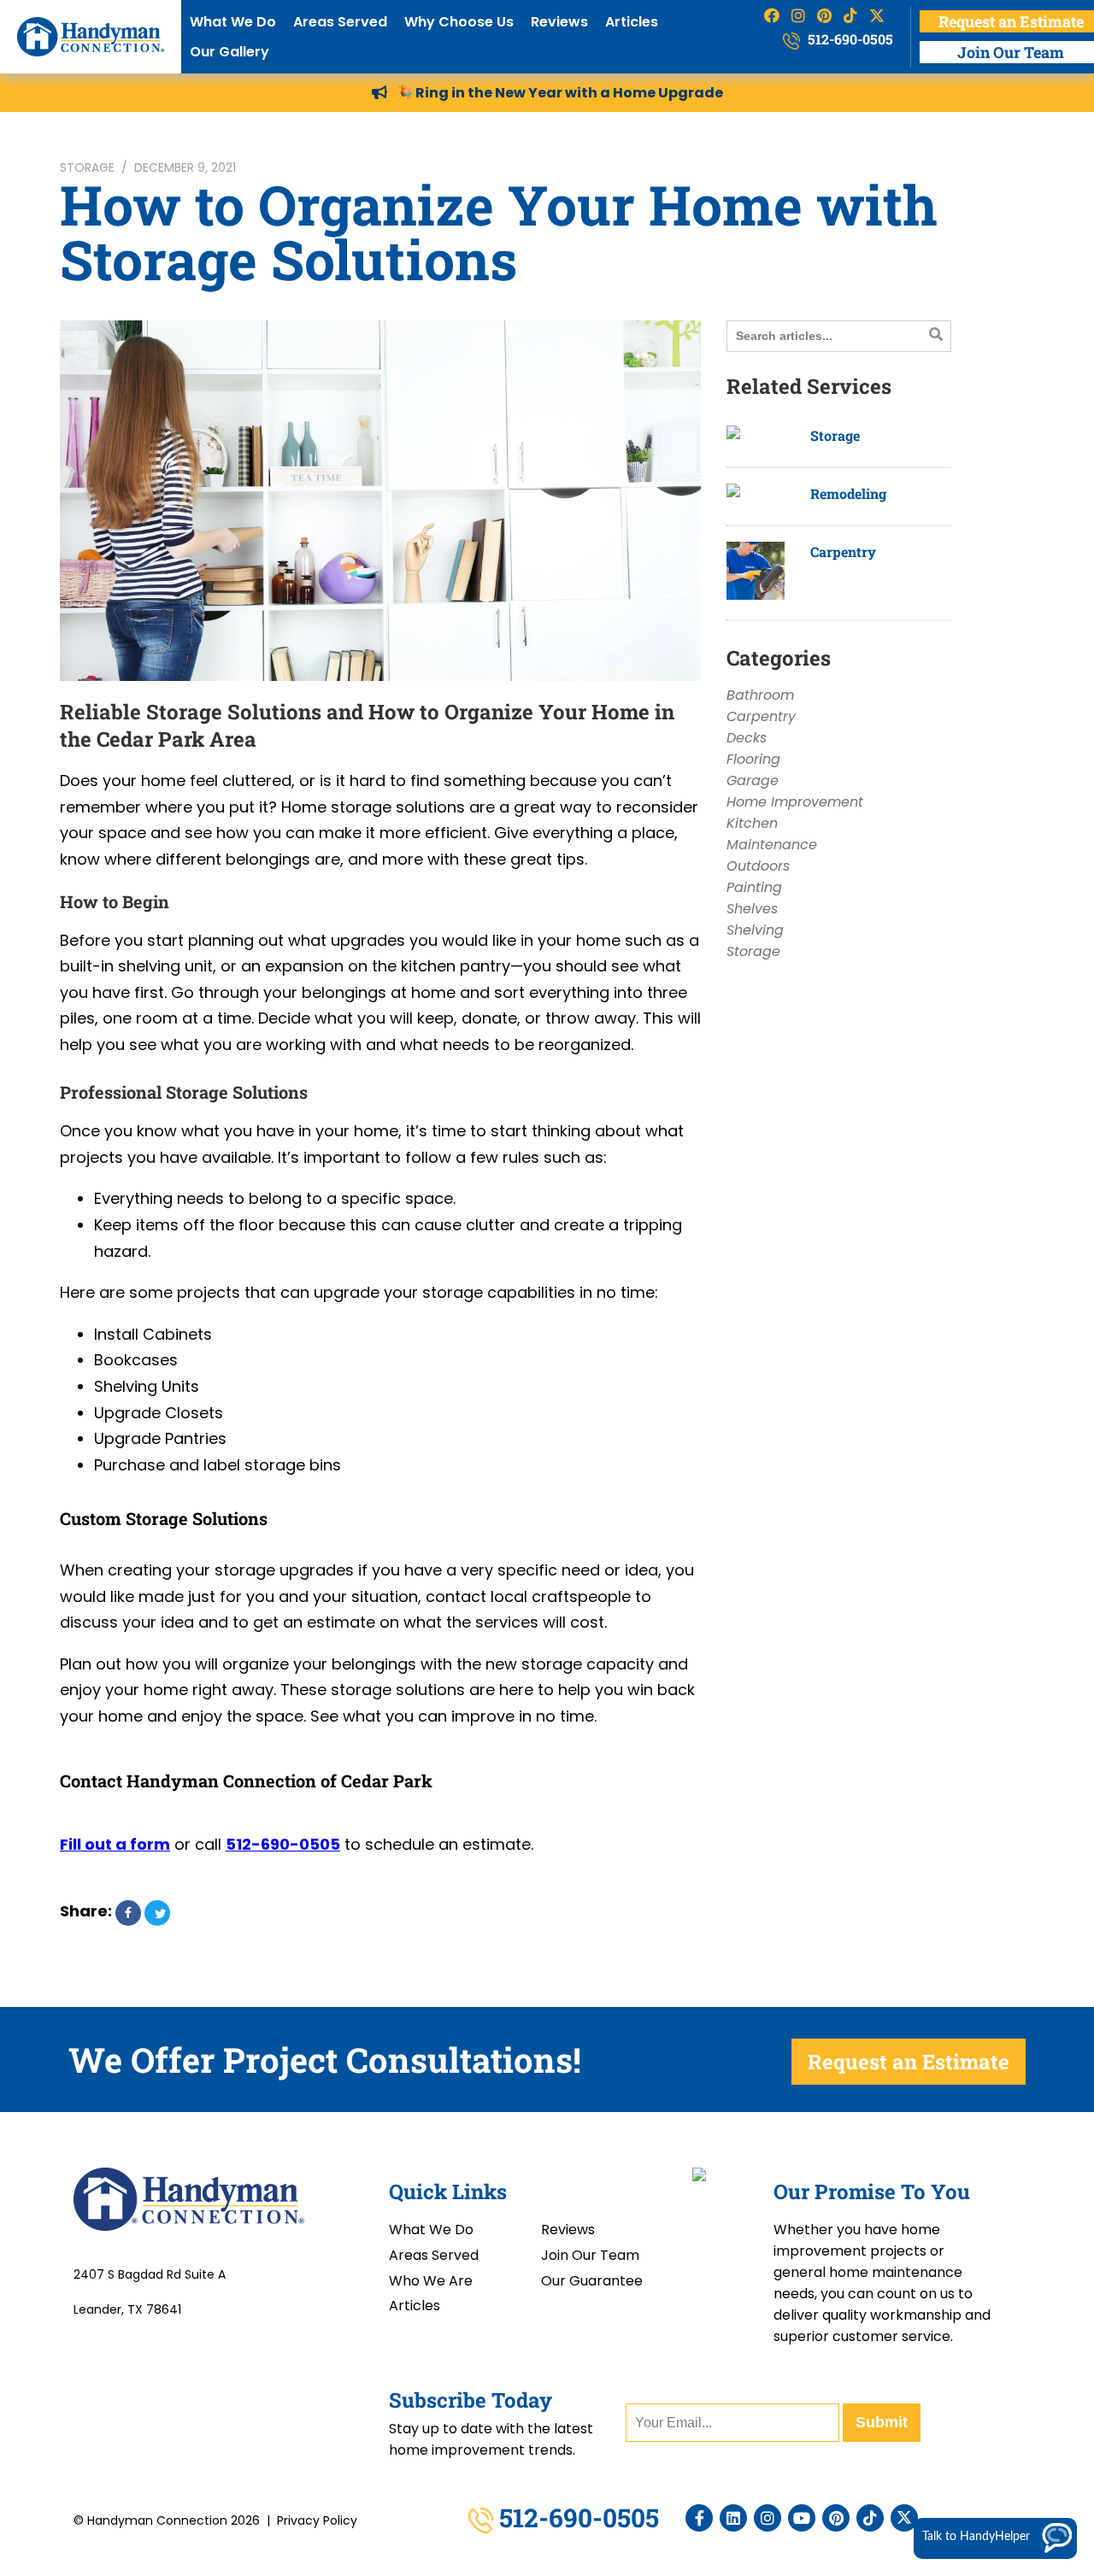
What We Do (233, 22)
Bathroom (760, 695)
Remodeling (848, 493)
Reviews (559, 22)
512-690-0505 (849, 39)
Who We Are (431, 2281)
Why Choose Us (459, 22)
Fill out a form (115, 1844)
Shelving (755, 930)
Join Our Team (590, 2255)
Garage (753, 780)
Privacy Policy (317, 2520)
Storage (87, 167)
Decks (747, 738)
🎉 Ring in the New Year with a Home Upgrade (559, 93)
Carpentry (843, 552)
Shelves (752, 909)
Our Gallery (229, 52)
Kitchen (752, 823)
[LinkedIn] (733, 2518)
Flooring (753, 759)
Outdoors (758, 866)
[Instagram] (768, 2518)
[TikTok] (870, 2518)
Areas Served (340, 22)
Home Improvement (795, 802)
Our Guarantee (592, 2281)
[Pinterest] (836, 2518)
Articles (632, 22)
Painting (754, 887)
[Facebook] (699, 2518)
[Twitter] (904, 2518)
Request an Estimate (909, 2062)
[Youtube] (802, 2518)
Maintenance (772, 845)
